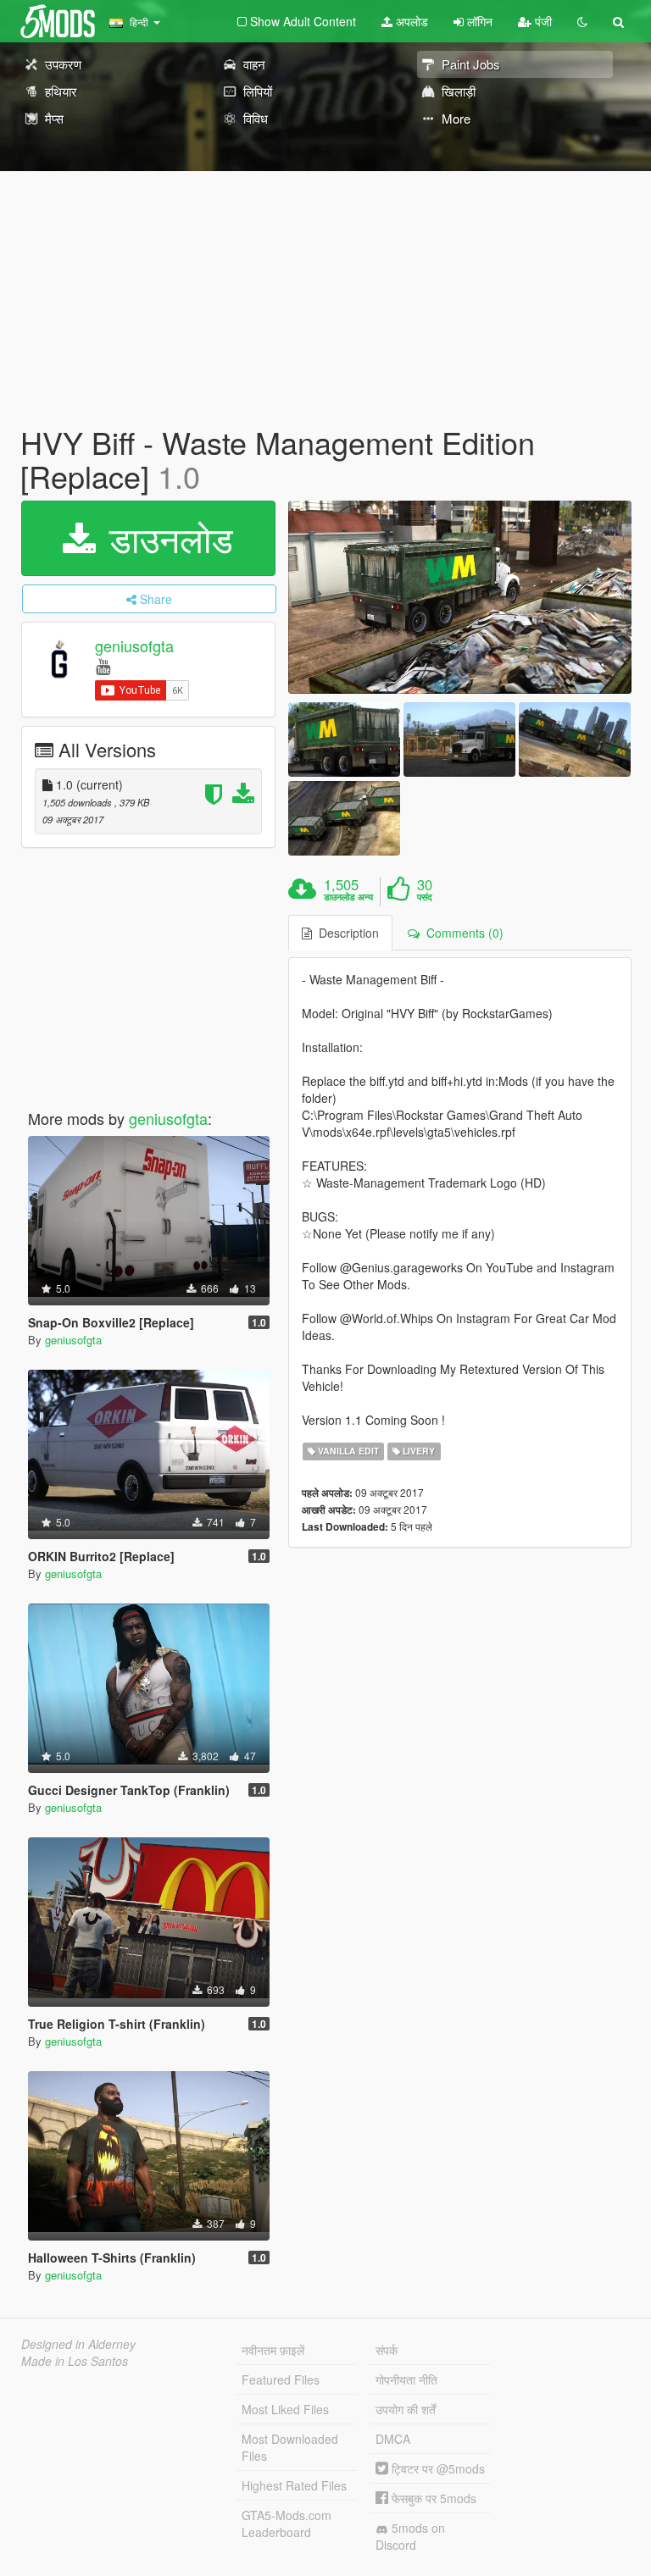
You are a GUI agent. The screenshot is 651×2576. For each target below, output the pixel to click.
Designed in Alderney (78, 2344)
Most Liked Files (285, 2409)
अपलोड (410, 21)
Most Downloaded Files (290, 2447)
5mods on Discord (410, 2536)
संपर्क (387, 2350)
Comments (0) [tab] (462, 933)
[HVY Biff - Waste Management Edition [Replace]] (460, 597)
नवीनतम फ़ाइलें (273, 2350)
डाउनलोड (166, 538)
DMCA (393, 2439)
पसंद (425, 897)
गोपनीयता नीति (406, 2379)
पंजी (542, 21)
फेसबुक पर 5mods (432, 2498)
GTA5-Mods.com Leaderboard (287, 2523)
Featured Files (281, 2379)
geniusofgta (134, 646)
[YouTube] (103, 665)
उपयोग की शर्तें (406, 2409)
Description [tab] (345, 933)
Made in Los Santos (75, 2361)
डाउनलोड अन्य (348, 897)
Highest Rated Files (294, 2485)
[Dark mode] (582, 21)
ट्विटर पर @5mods (437, 2468)
